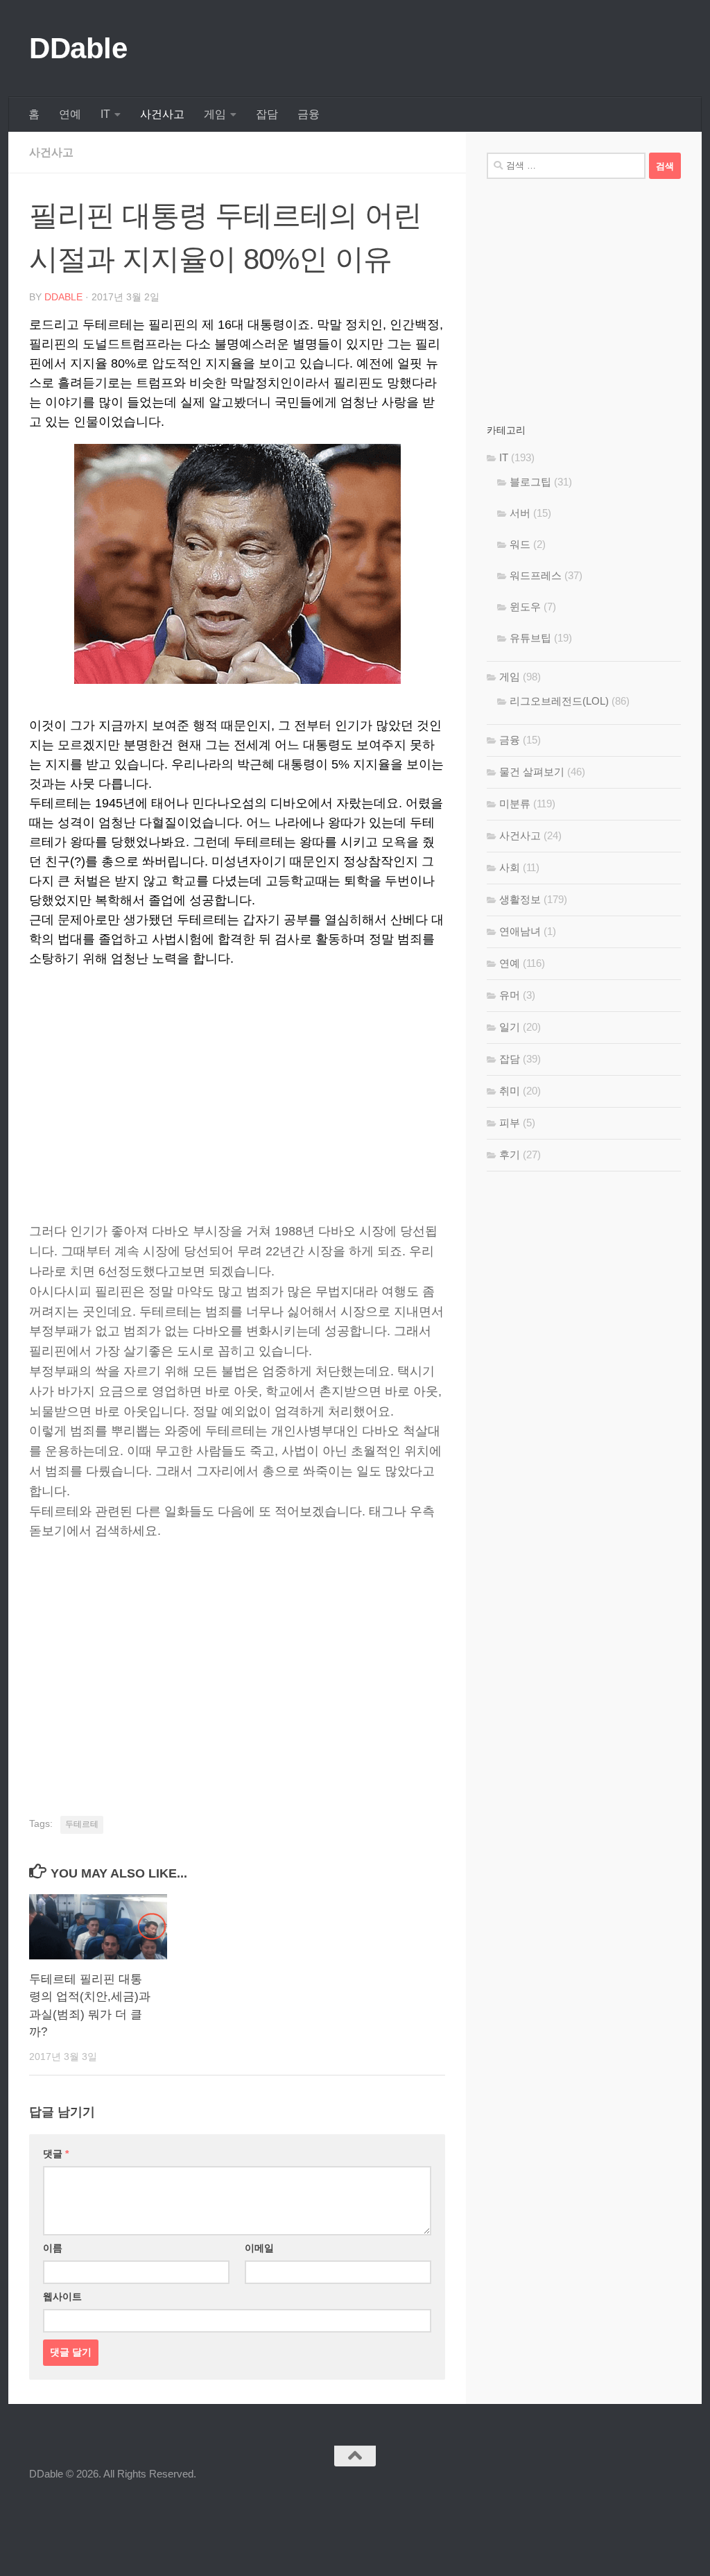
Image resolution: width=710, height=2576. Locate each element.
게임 (215, 114)
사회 (510, 867)
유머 (510, 995)
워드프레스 (536, 575)
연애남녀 (520, 931)
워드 (520, 544)
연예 (70, 114)
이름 (53, 2248)
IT (105, 114)
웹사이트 (62, 2296)
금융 (309, 114)
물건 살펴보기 (532, 772)
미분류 (515, 804)
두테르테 (82, 1824)
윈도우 (525, 607)
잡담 (267, 114)
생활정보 (520, 899)
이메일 (259, 2248)
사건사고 (162, 114)
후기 (510, 1154)
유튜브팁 (530, 638)
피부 (510, 1123)
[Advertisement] (237, 1078)
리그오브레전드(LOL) (559, 701)
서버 (520, 513)
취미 (510, 1091)
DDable (78, 48)
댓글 (56, 2154)
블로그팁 (530, 482)
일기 (510, 1027)
